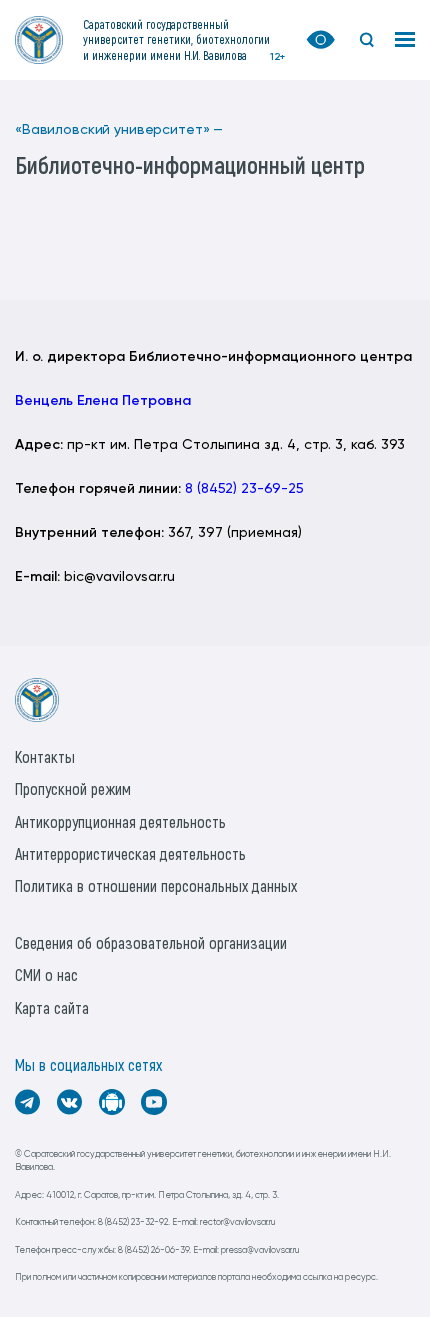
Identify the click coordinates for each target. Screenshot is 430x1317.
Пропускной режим (73, 788)
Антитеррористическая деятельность (130, 853)
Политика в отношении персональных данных (156, 885)
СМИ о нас (46, 974)
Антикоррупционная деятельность (120, 821)
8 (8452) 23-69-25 (244, 489)
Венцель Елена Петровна (103, 401)
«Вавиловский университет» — (119, 130)
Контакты (45, 756)
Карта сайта (52, 1007)
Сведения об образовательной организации (151, 942)
